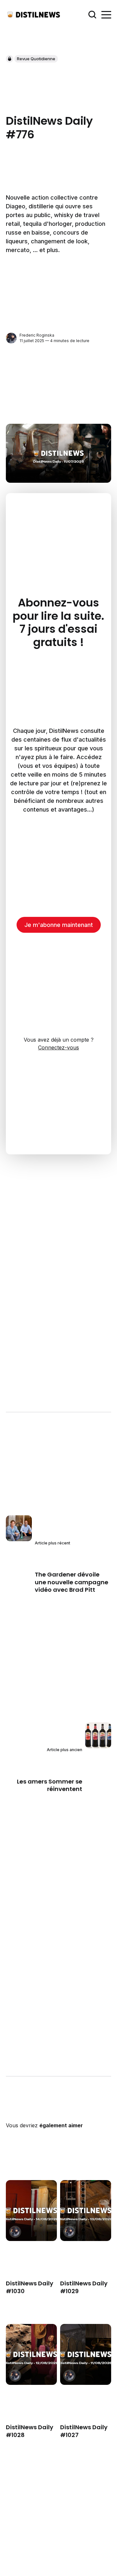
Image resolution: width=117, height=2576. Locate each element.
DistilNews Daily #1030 (30, 2287)
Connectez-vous (58, 1047)
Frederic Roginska (37, 335)
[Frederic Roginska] (11, 338)
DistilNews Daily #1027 (84, 2431)
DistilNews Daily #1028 (30, 2431)
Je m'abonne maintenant (59, 925)
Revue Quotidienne (36, 59)
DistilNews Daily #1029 (84, 2287)
